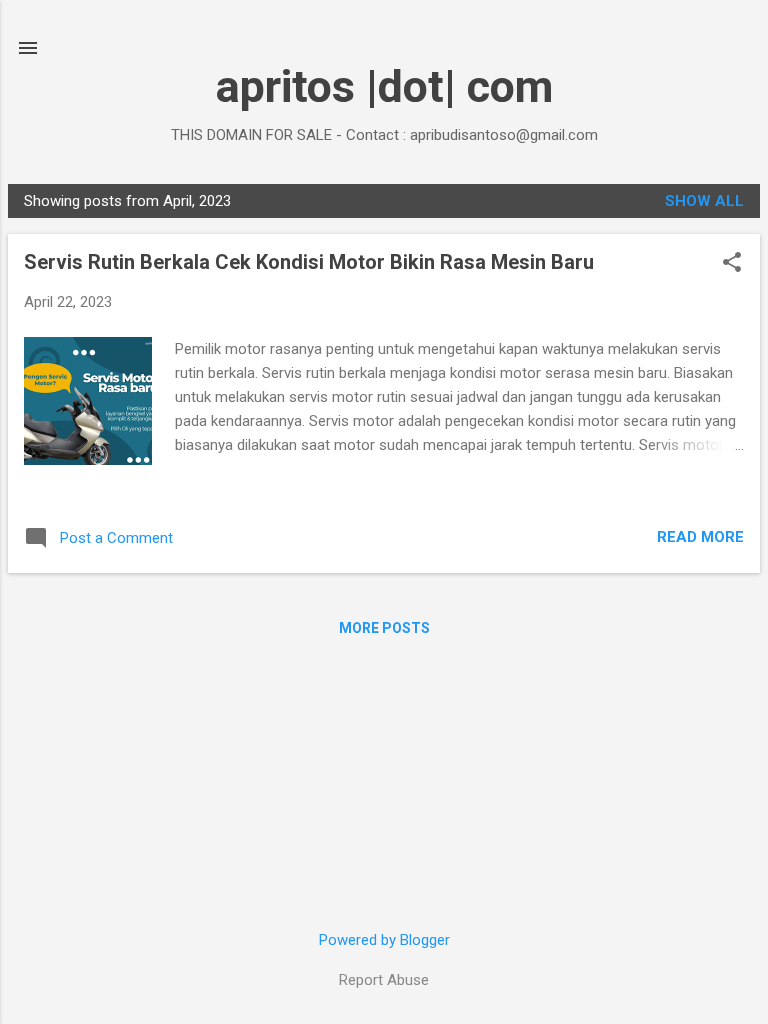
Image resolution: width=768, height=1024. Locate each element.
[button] (732, 264)
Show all (704, 201)
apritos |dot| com (384, 86)
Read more (700, 537)
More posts (384, 628)
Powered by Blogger (384, 940)
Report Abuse (384, 980)
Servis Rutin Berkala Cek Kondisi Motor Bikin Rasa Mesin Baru (309, 262)
